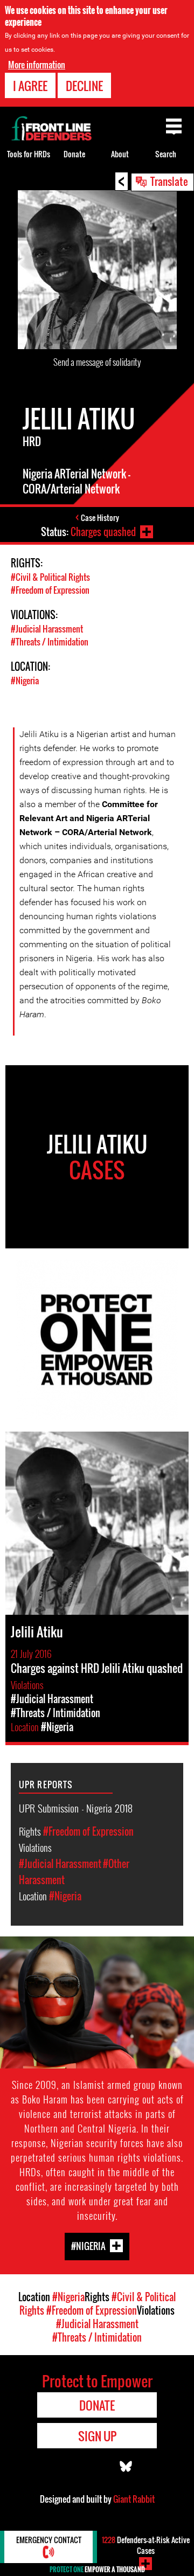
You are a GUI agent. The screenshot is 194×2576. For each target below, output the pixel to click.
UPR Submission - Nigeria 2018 (76, 1808)
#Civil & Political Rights (50, 577)
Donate (74, 154)
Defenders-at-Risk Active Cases (146, 2545)
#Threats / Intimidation (50, 642)
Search (166, 154)
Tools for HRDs (29, 154)
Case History (100, 518)
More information (37, 65)
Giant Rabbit (134, 2499)
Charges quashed (103, 532)
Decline (84, 86)
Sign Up (97, 2436)
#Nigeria (25, 681)
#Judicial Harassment (47, 629)
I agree (30, 86)
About (120, 154)
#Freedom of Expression (50, 590)
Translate (169, 181)
